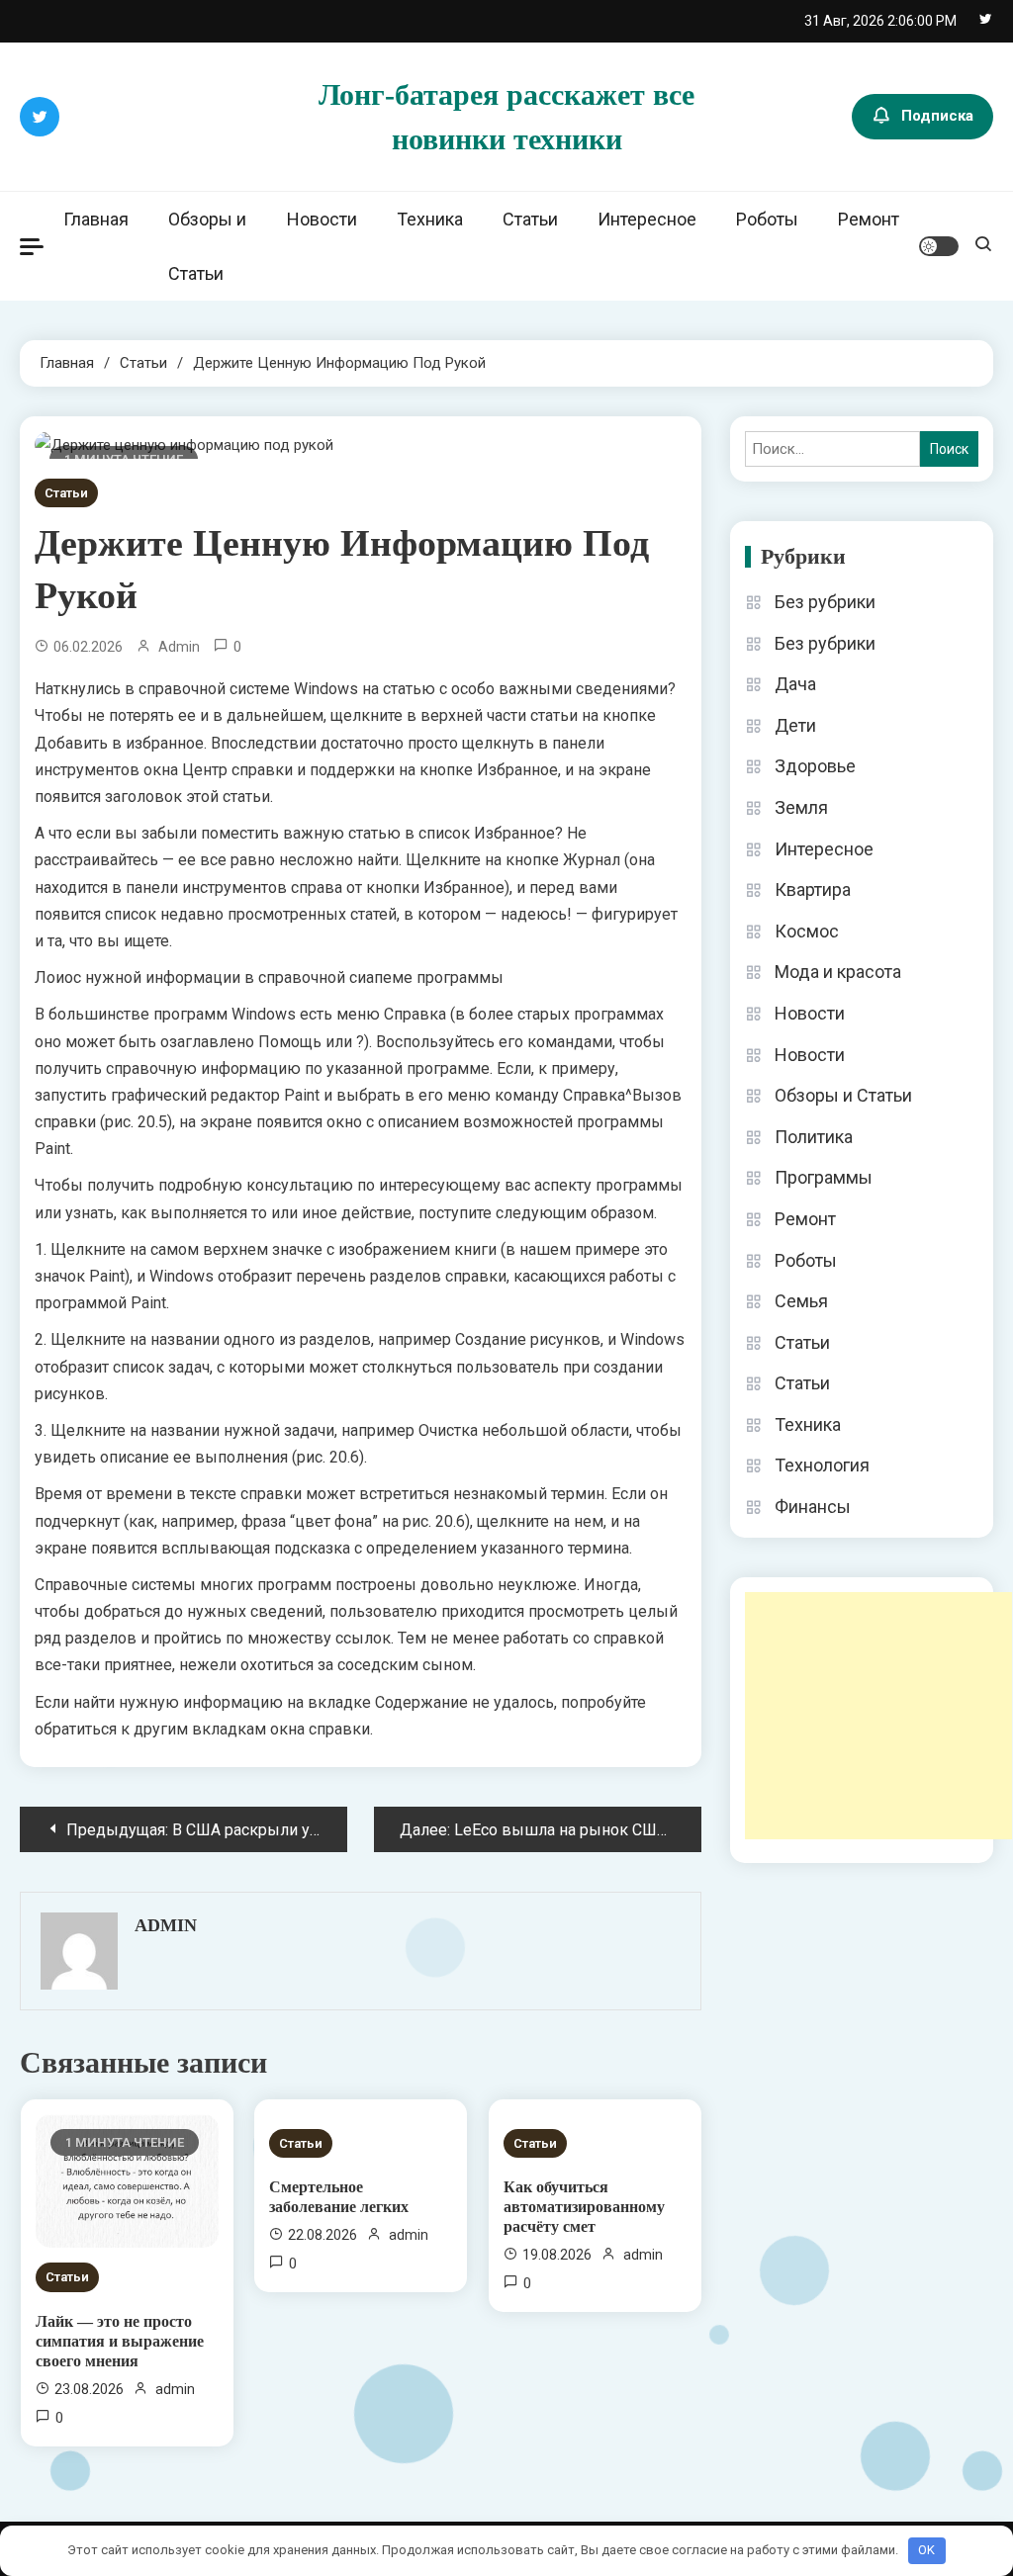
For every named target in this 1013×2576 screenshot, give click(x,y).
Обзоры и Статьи (207, 246)
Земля (801, 807)
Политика (814, 1137)
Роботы (767, 219)
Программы (824, 1177)
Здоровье (815, 766)
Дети (795, 725)
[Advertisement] (878, 1716)
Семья (801, 1301)
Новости (322, 219)
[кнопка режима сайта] (939, 246)
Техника (430, 219)
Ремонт (869, 219)
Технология (822, 1465)
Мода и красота (838, 972)
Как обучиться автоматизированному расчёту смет (584, 2207)
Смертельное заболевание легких (339, 2197)
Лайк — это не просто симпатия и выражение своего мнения (120, 2341)
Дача (795, 684)
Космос (807, 931)
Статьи (530, 219)
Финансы (813, 1507)
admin (179, 647)
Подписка (937, 116)
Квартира (813, 889)
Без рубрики (825, 602)
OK (926, 2550)
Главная (96, 219)
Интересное (647, 219)
